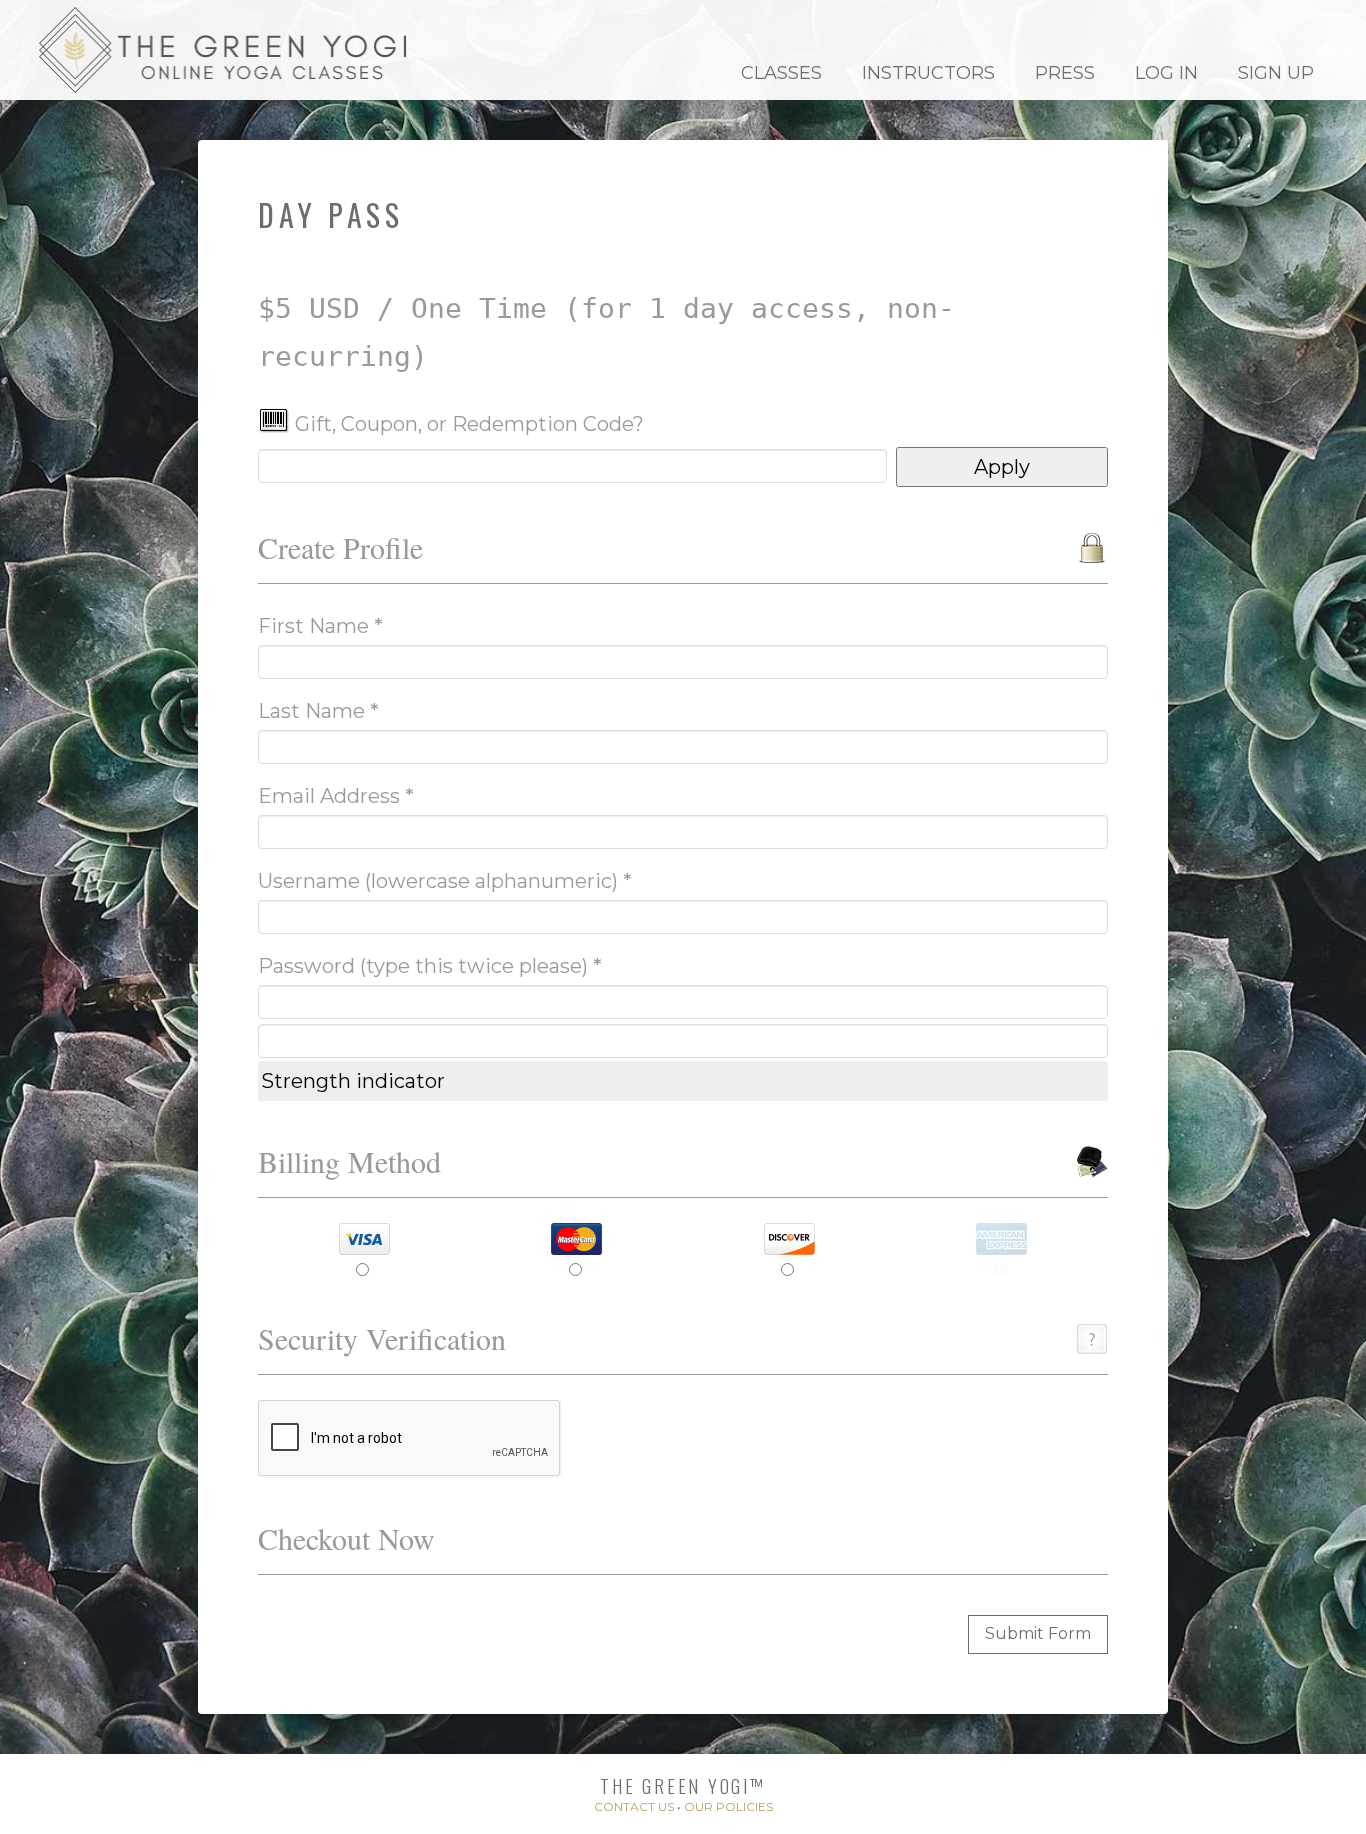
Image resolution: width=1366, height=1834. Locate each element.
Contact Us (634, 1806)
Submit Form (1038, 1633)
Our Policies (728, 1806)
